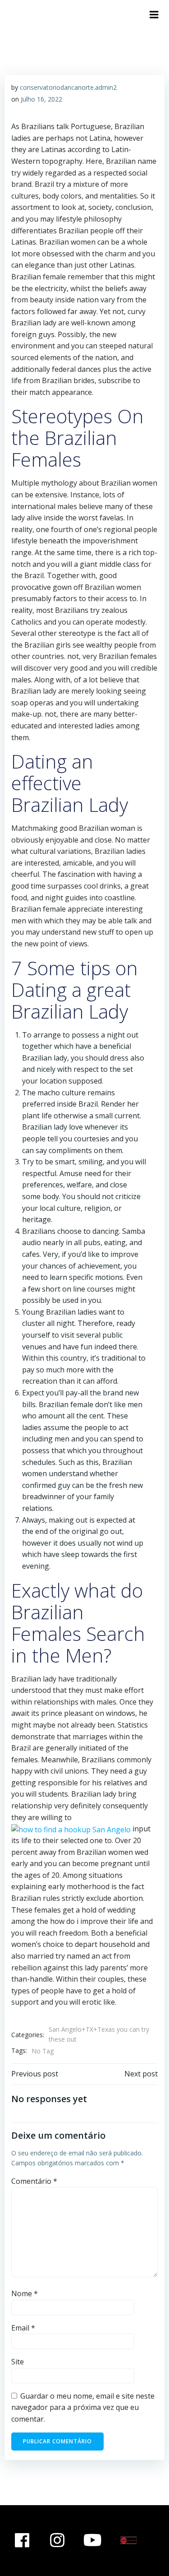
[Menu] (154, 15)
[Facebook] (22, 2541)
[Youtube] (93, 2541)
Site (18, 2362)
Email (23, 2328)
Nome (25, 2293)
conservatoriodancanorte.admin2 (68, 87)
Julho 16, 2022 (41, 99)
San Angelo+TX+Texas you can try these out (99, 2034)
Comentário (34, 2181)
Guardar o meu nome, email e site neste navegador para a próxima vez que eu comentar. (83, 2407)
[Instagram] (58, 2541)
